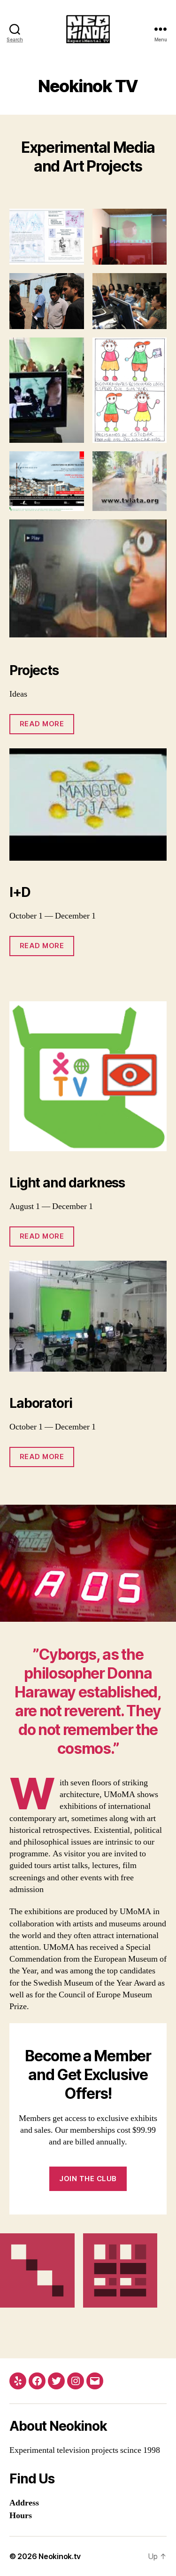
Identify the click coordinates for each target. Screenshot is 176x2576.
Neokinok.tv (60, 2556)
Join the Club (88, 2179)
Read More (42, 724)
